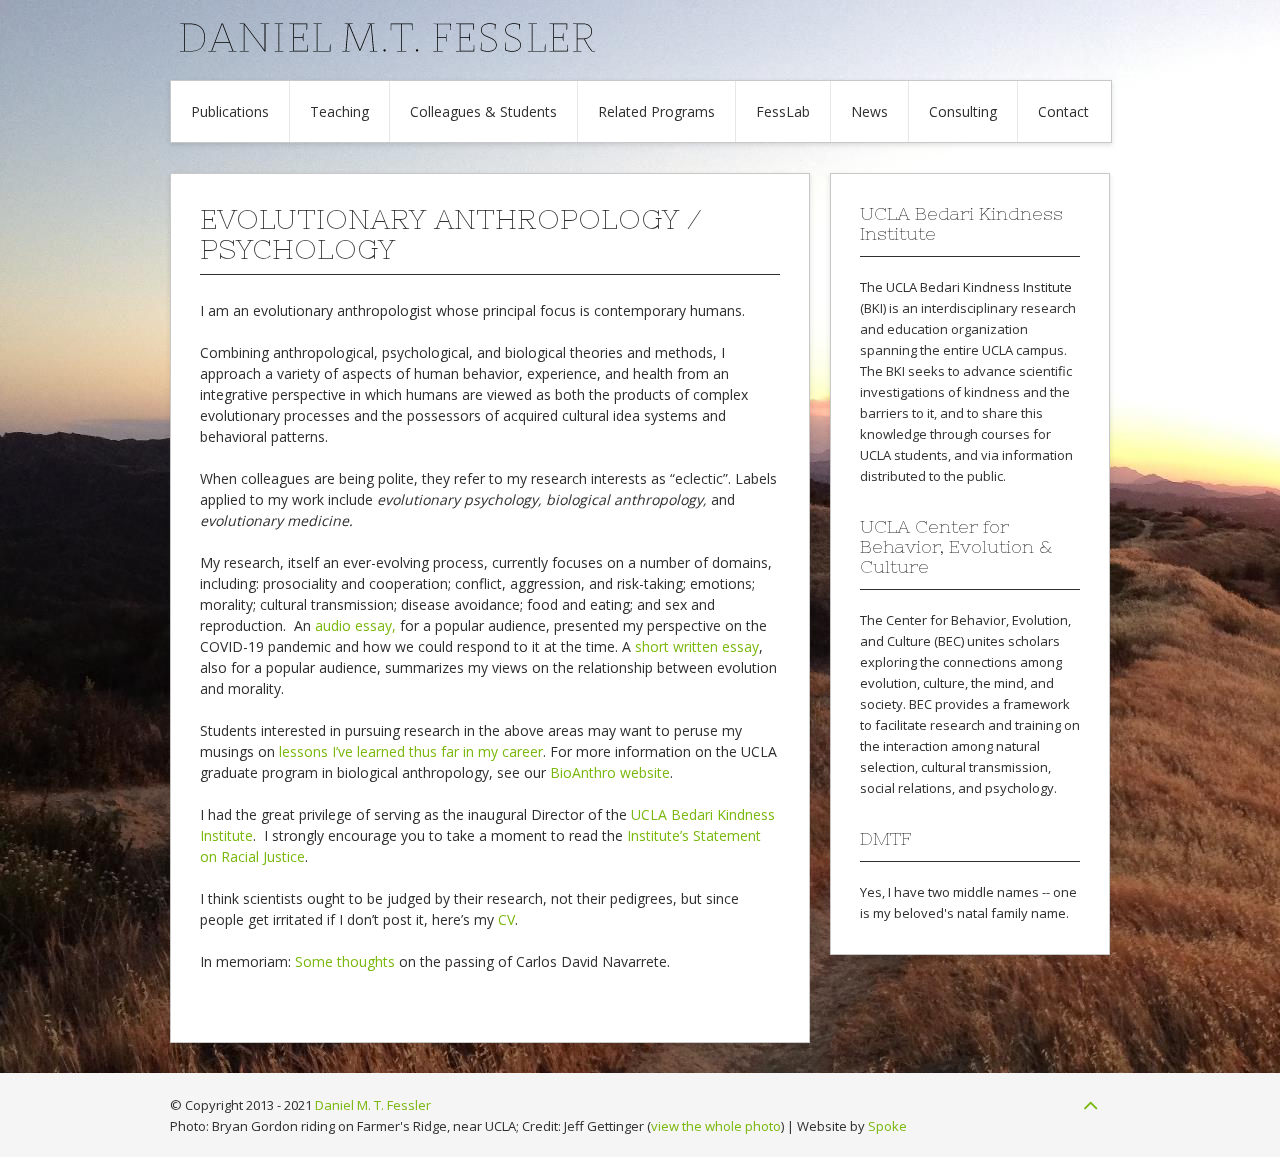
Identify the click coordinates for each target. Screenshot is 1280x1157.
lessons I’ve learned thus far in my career (411, 751)
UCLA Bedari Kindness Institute (979, 287)
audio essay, (355, 625)
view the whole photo (716, 1126)
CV (506, 919)
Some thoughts (345, 961)
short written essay (697, 646)
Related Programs (656, 111)
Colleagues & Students (483, 111)
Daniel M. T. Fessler (373, 1105)
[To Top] (1090, 1105)
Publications (230, 111)
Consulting (963, 111)
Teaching (339, 111)
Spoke (887, 1126)
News (869, 111)
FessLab (783, 111)
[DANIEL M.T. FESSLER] (629, 49)
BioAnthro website (610, 772)
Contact (1063, 111)
